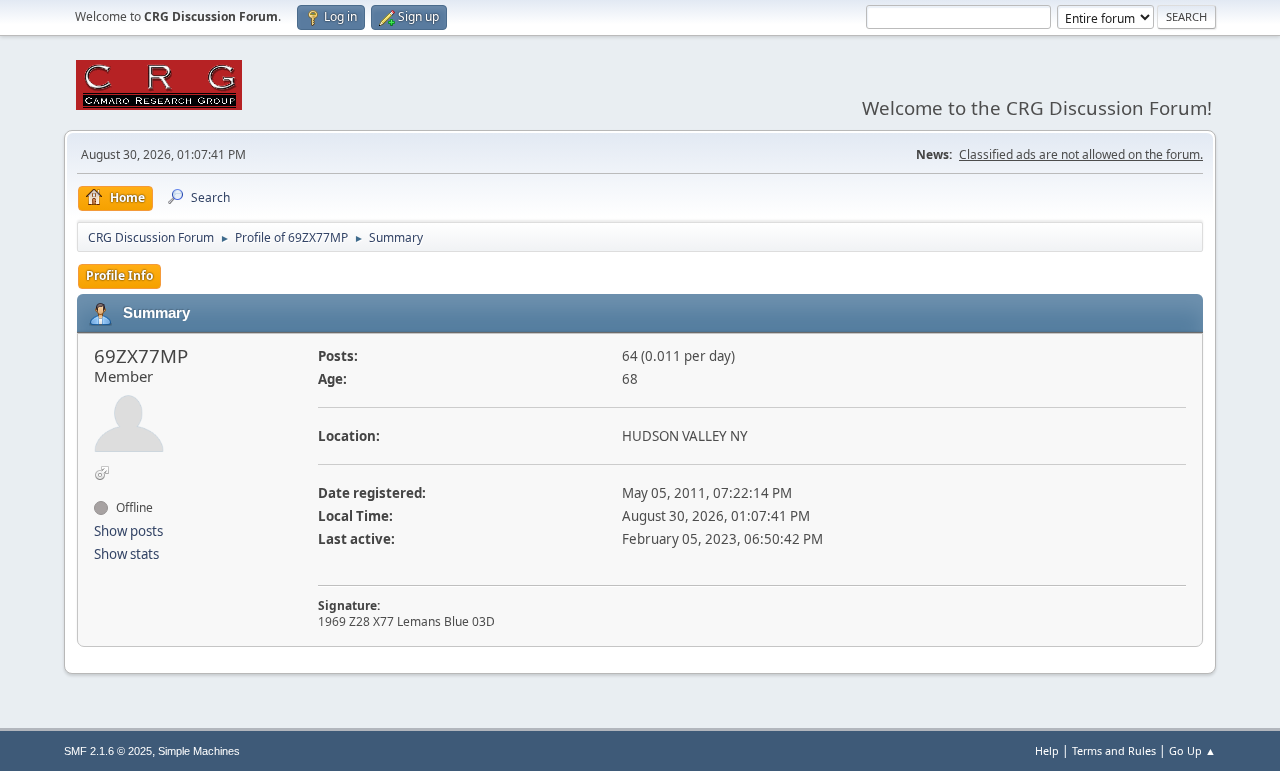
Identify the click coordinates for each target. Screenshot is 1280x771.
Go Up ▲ (1192, 750)
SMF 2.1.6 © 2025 (108, 751)
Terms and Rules (1114, 750)
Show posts (128, 531)
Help (1047, 750)
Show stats (126, 554)
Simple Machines (199, 751)
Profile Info (119, 275)
